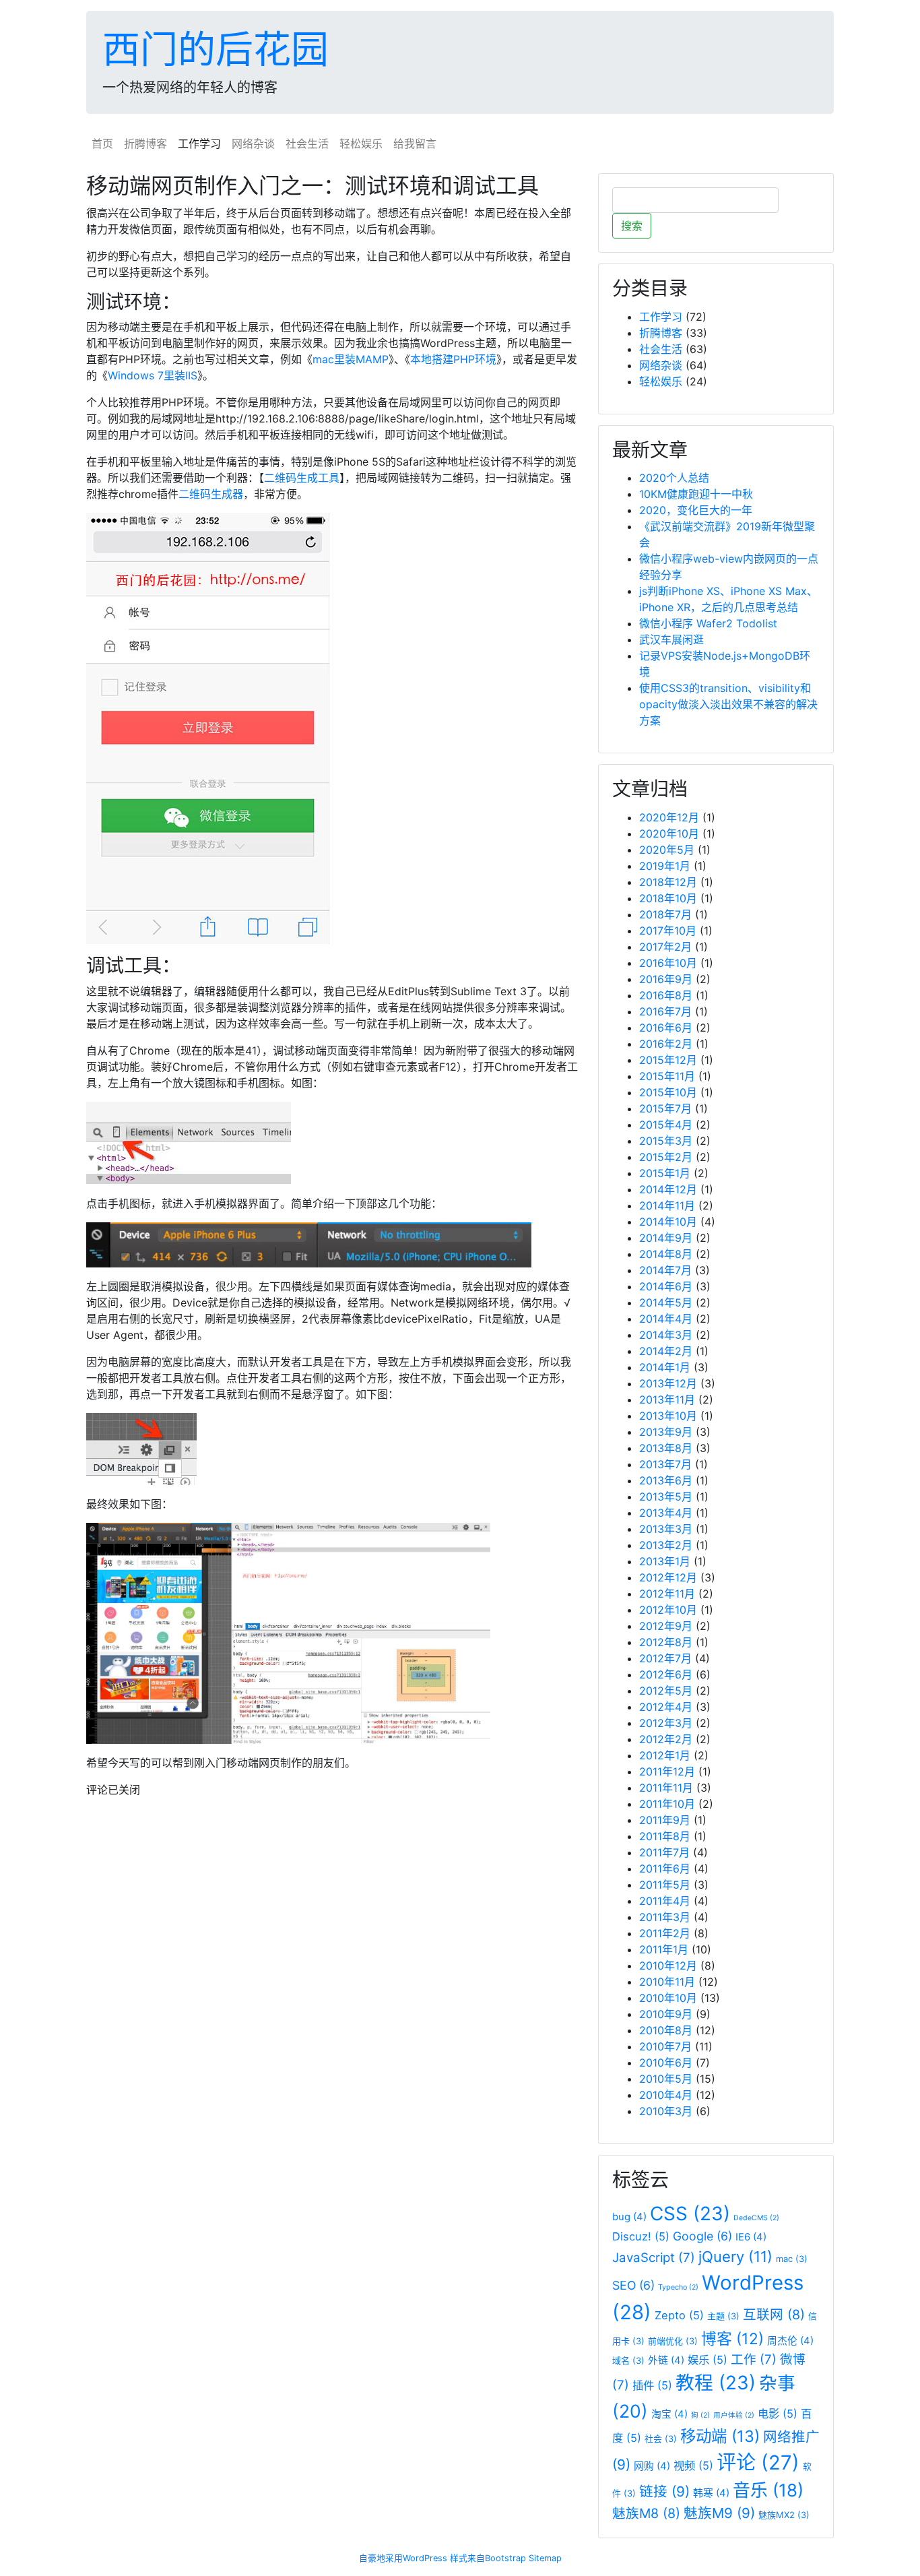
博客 (732, 2338)
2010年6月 (666, 2063)
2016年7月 (665, 1011)
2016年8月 (666, 995)
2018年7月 (665, 914)
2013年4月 (666, 1513)
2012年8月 (666, 1642)
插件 (652, 2385)
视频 (693, 2465)
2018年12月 (668, 882)
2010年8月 (666, 2030)
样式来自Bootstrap (488, 2558)
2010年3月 (666, 2111)
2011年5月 (665, 1885)
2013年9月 (666, 1432)
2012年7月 (665, 1658)
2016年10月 (668, 963)
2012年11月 (667, 1594)
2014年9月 (666, 1238)
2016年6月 (666, 1028)
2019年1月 (665, 866)
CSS (690, 2213)
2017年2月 (665, 947)
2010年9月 (666, 2014)
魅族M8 (646, 2513)
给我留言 (415, 144)
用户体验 (734, 2415)
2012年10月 (668, 1610)
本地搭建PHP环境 (453, 359)
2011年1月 (664, 1949)
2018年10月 (668, 898)
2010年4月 (666, 2095)
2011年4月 (665, 1901)
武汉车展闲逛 (671, 639)
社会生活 (307, 144)
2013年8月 (666, 1448)
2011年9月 (665, 1820)
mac (792, 2259)
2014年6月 (666, 1286)
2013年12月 (668, 1383)
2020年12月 (669, 817)
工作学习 (199, 144)
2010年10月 (668, 1998)
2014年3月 (666, 1335)
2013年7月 (665, 1464)
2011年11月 (666, 1788)
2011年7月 (664, 1852)
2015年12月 (668, 1060)
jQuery (735, 2257)
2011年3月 (665, 1917)
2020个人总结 (674, 478)
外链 (666, 2360)
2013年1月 (665, 1561)
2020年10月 (669, 834)
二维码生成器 (211, 494)
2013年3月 (666, 1529)
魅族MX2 (784, 2515)
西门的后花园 (216, 49)
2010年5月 (666, 2079)
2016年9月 (666, 979)
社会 (661, 2439)
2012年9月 (666, 1626)
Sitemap (545, 2558)
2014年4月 (666, 1319)
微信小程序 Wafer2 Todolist (708, 623)
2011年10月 (667, 1804)
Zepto (679, 2315)
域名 (628, 2360)
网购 (652, 2466)
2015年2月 (666, 1157)
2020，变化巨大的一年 (696, 510)
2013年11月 (667, 1400)
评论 (758, 2462)
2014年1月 (665, 1367)
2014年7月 (665, 1270)
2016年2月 (666, 1044)
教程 (716, 2383)
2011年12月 (667, 1771)
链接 (664, 2491)
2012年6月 (666, 1674)
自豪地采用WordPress (403, 2558)
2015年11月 (667, 1076)
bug (629, 2217)
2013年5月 (666, 1497)
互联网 (774, 2315)
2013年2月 (666, 1545)
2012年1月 (665, 1755)
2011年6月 (665, 1868)
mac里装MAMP (351, 359)
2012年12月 (668, 1577)
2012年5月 (666, 1691)
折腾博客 (145, 144)
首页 (102, 144)
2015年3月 (666, 1141)
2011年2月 (665, 1933)
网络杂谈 (253, 144)
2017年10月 (668, 931)
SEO (633, 2285)
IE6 (751, 2237)
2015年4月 (666, 1125)
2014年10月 (668, 1222)
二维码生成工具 (302, 478)
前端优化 (673, 2341)
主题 (723, 2316)
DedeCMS (756, 2218)
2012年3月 (666, 1723)
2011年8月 (665, 1836)
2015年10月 (668, 1092)
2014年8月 (666, 1254)
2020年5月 (667, 850)
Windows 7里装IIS (153, 375)
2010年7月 (665, 2046)
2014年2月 (666, 1351)
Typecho (678, 2287)
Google (702, 2236)
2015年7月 (665, 1108)
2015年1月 (665, 1173)
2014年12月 (668, 1189)
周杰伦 (790, 2341)
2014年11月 (667, 1205)
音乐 (768, 2490)
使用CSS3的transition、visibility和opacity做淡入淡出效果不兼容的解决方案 (728, 704)
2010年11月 (667, 1982)
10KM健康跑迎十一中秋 (696, 494)
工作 (754, 2359)
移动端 (720, 2436)
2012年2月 (666, 1739)
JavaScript (654, 2258)
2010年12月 (668, 1966)
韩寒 (711, 2493)
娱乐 (708, 2360)
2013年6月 (666, 1480)
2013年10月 (668, 1416)
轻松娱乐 (361, 144)
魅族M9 (719, 2513)
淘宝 (669, 2414)
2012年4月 (666, 1707)
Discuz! (641, 2236)
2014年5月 (666, 1302)
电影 (778, 2414)
